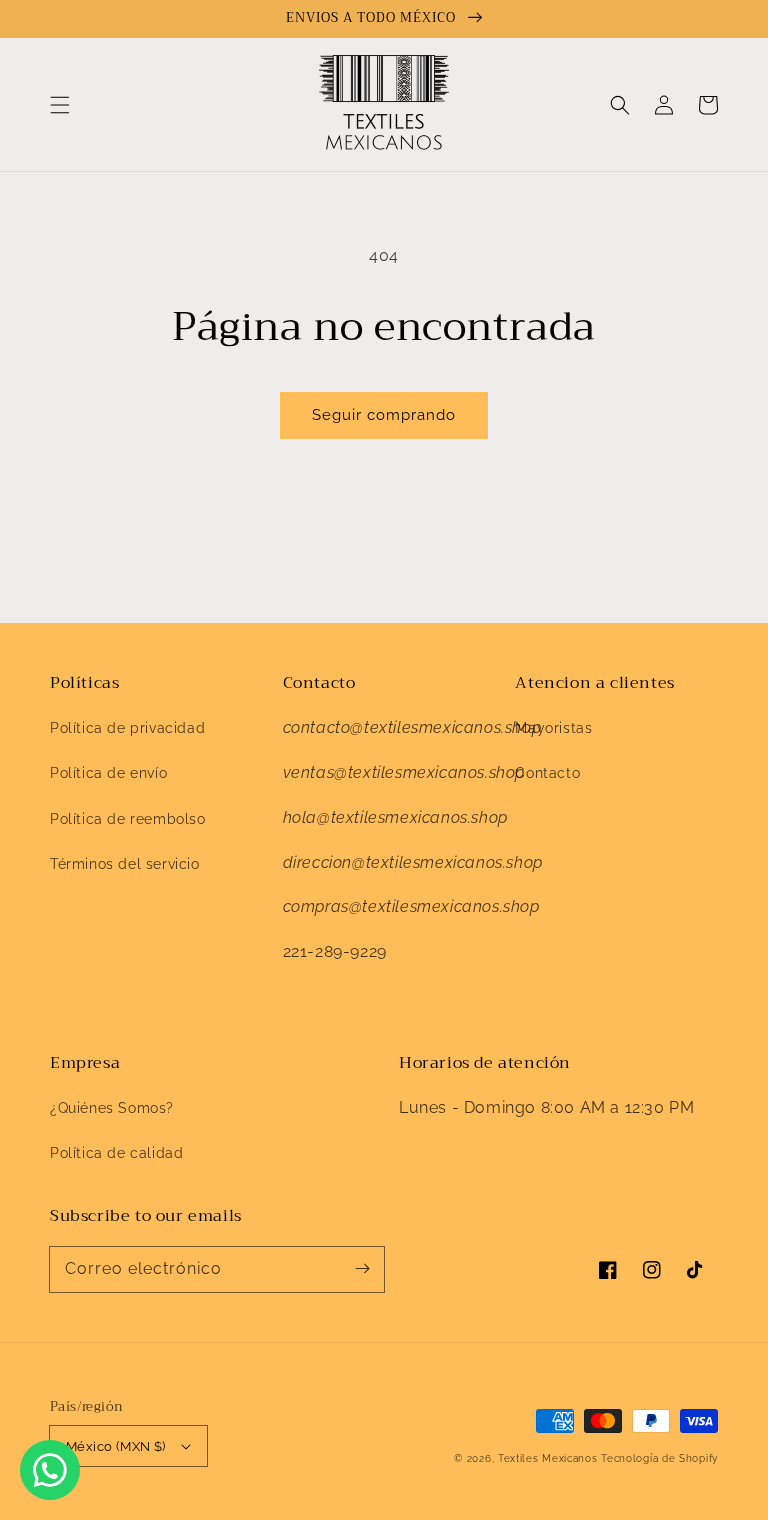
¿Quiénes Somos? (112, 1108)
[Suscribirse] (362, 1269)
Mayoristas (553, 728)
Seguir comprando (384, 415)
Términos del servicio (125, 864)
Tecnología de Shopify (659, 1458)
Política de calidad (116, 1153)
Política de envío (108, 773)
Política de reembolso (128, 819)
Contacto (547, 773)
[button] (60, 105)
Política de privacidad (127, 728)
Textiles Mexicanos (549, 1458)
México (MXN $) (116, 1446)
